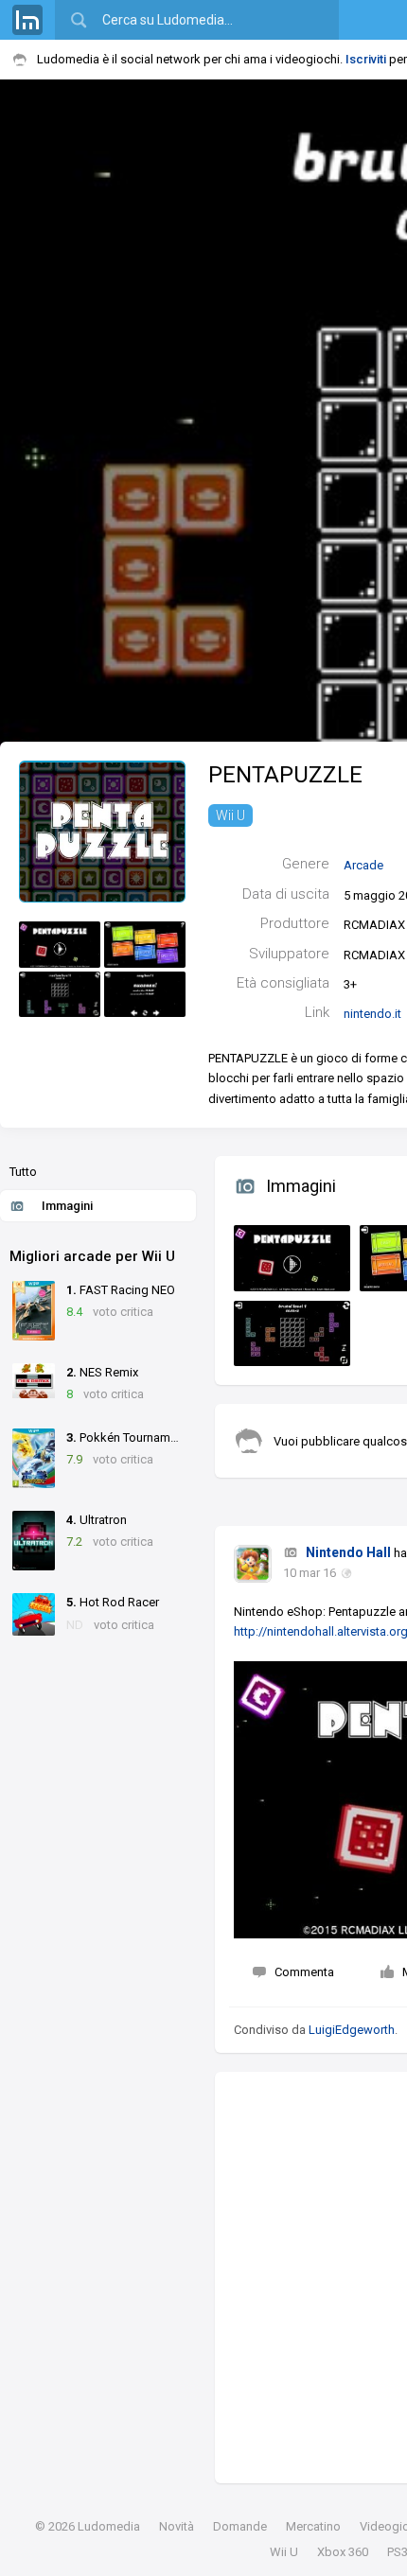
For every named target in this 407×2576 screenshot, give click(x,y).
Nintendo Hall (348, 1552)
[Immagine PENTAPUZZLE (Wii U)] (60, 945)
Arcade (363, 865)
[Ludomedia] (27, 20)
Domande (240, 2526)
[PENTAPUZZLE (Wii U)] (102, 830)
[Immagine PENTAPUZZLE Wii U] (287, 1253)
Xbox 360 (343, 2552)
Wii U (230, 815)
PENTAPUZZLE (285, 775)
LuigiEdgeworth (352, 2030)
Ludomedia (109, 2526)
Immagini (67, 1206)
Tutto (23, 1172)
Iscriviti (366, 59)
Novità (177, 2526)
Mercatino (313, 2526)
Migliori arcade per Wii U (92, 1256)
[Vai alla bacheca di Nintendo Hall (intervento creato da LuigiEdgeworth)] (253, 1564)
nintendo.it (372, 1014)
